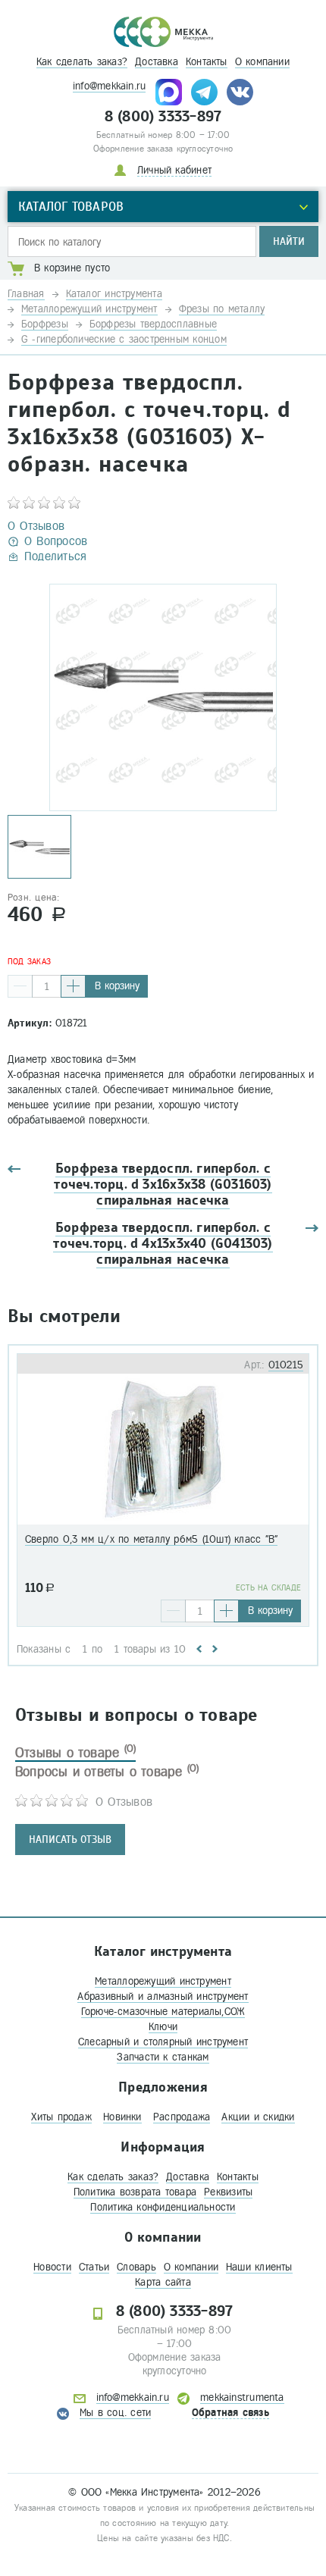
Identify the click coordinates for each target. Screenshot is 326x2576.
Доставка (157, 62)
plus (73, 986)
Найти (289, 241)
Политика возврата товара (135, 2192)
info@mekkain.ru (109, 86)
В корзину (117, 986)
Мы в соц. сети (115, 2413)
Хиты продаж (61, 2117)
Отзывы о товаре (75, 1753)
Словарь (136, 2267)
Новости (52, 2267)
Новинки (122, 2117)
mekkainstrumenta (242, 2397)
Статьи (94, 2267)
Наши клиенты (259, 2267)
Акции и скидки (258, 2117)
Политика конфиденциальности (163, 2207)
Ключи (163, 2027)
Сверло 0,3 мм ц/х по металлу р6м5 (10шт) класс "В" (151, 1539)
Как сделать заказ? (82, 62)
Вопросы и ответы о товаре (107, 1772)
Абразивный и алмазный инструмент (163, 1996)
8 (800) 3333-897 (163, 117)
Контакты (207, 62)
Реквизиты (228, 2192)
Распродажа (182, 2117)
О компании (262, 62)
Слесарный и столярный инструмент (163, 2042)
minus (20, 986)
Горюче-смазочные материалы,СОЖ (163, 2012)
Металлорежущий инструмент (163, 1981)
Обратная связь (230, 2413)
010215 (286, 1365)
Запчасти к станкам (163, 2057)
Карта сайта (163, 2282)
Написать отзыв (70, 1840)
